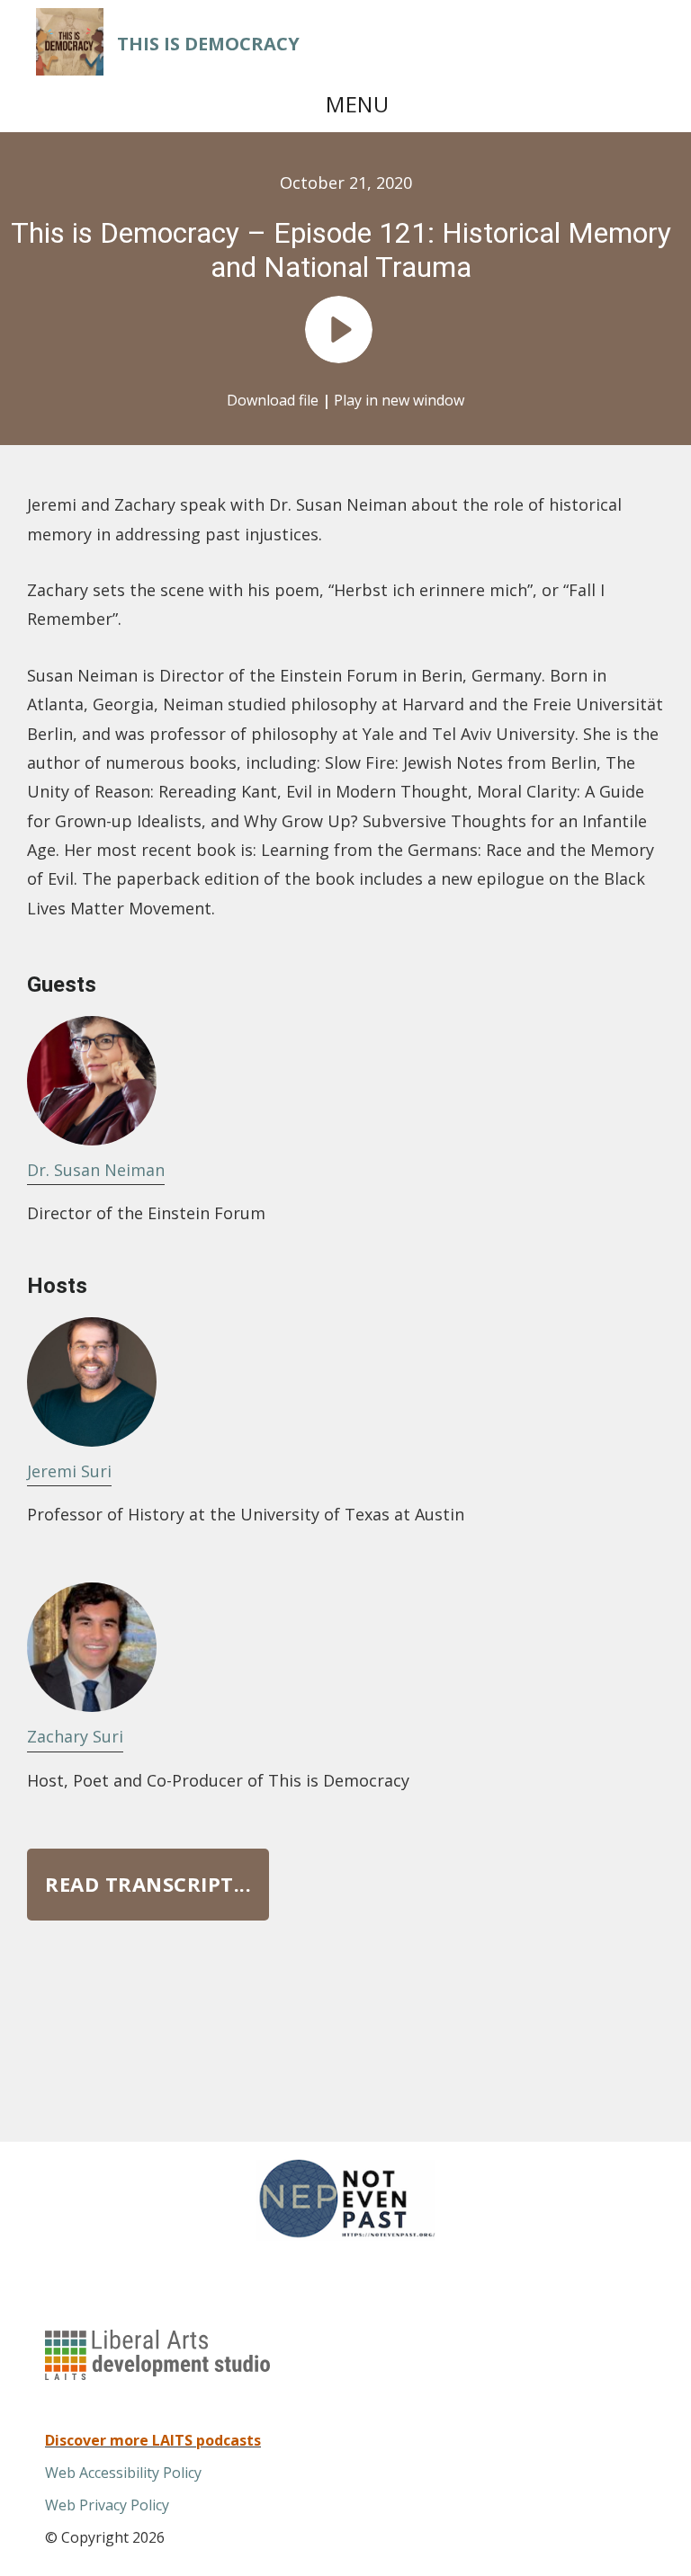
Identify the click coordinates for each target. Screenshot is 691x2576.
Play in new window (399, 400)
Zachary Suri (75, 1736)
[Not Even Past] (345, 2235)
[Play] (339, 330)
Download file (273, 400)
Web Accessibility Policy (123, 2473)
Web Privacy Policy (107, 2505)
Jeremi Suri (69, 1471)
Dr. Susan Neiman (96, 1170)
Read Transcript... (148, 1884)
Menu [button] (357, 104)
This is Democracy (208, 44)
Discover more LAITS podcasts (153, 2440)
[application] (345, 334)
